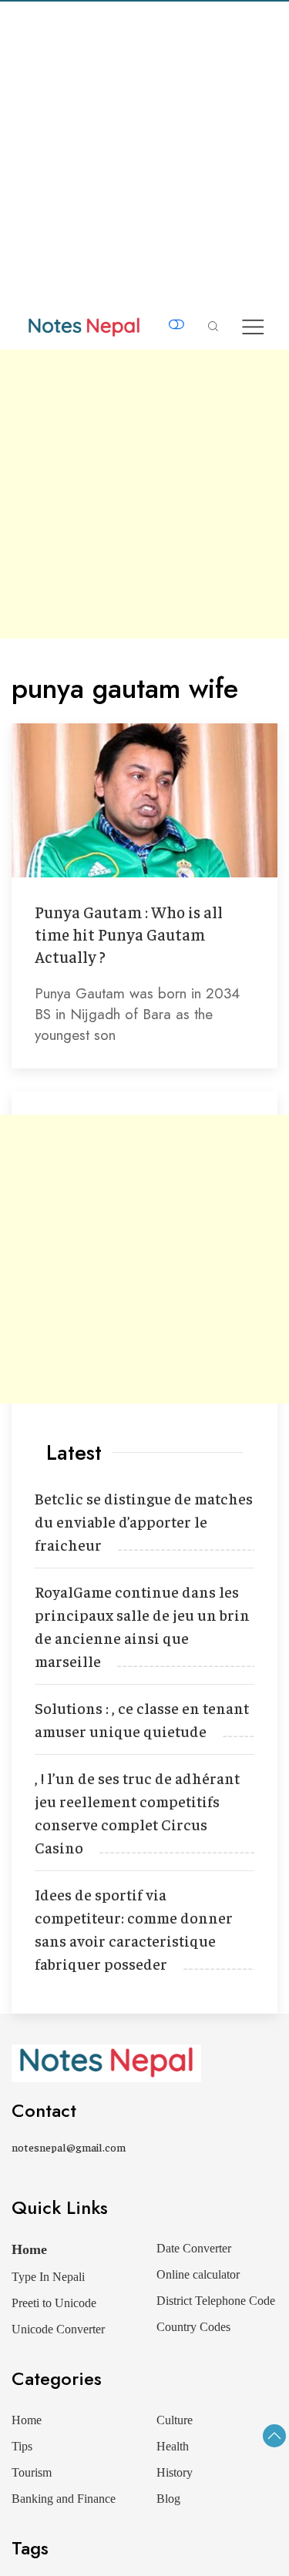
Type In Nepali (48, 2277)
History (175, 2472)
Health (173, 2446)
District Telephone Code (216, 2301)
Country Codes (193, 2327)
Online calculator (198, 2274)
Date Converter (194, 2248)
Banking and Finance (64, 2499)
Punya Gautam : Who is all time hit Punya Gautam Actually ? (129, 934)
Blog (168, 2499)
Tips (22, 2446)
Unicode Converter (58, 2329)
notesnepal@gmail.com (69, 2147)
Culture (175, 2420)
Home (29, 2249)
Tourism (32, 2472)
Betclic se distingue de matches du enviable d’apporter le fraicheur (144, 1521)
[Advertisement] (144, 154)
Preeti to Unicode (54, 2303)
